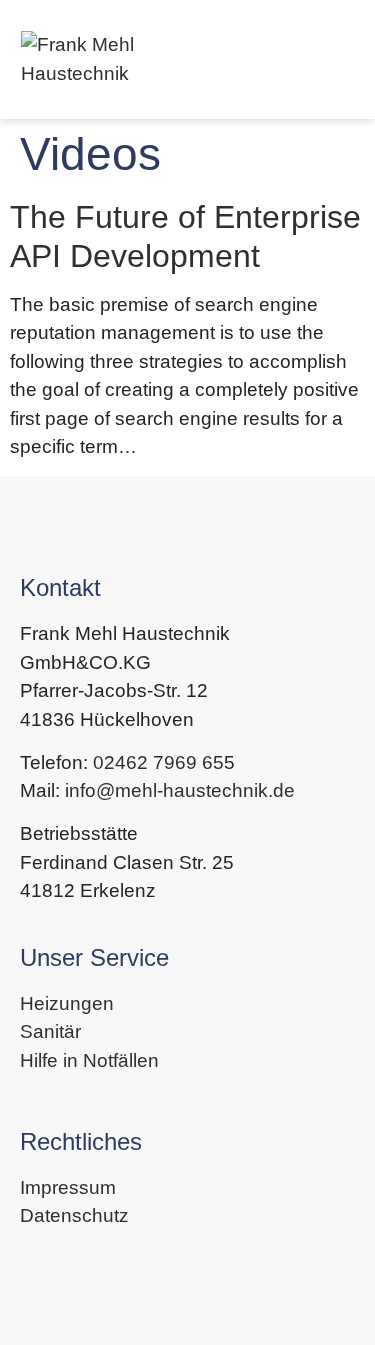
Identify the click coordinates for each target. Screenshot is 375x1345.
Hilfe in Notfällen (89, 1060)
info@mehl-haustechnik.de (180, 790)
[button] (336, 60)
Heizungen (67, 1003)
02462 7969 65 (158, 762)
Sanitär (50, 1031)
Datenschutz (74, 1215)
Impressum (68, 1187)
